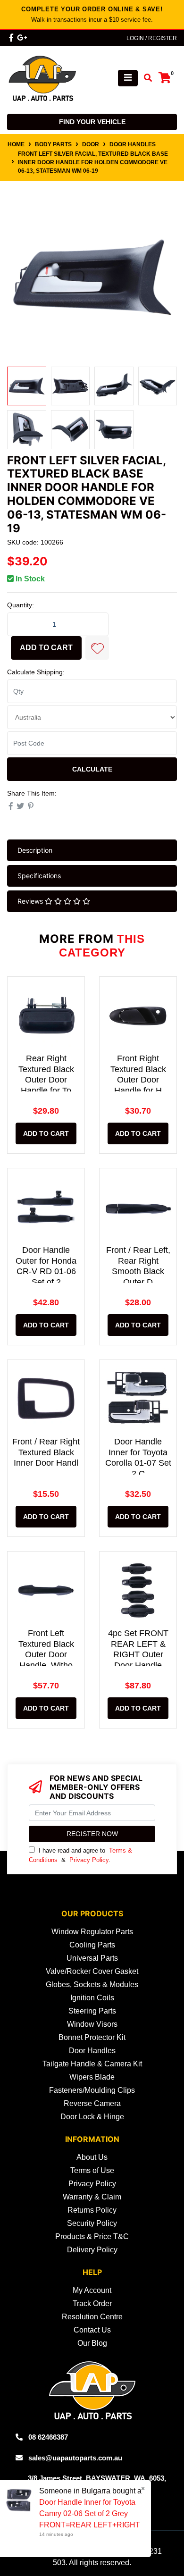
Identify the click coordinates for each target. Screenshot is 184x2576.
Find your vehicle (92, 122)
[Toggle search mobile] (145, 78)
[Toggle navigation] (128, 78)
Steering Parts (92, 2011)
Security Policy (92, 2223)
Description (35, 850)
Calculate (92, 769)
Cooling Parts (92, 1945)
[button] (97, 648)
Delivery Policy (92, 2250)
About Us (92, 2157)
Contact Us (92, 2330)
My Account (92, 2290)
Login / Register (152, 38)
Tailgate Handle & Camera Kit (92, 2064)
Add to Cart (46, 648)
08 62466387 (48, 2437)
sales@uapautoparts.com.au (75, 2458)
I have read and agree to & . (80, 1855)
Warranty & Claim (92, 2197)
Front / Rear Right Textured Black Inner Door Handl (46, 1452)
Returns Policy (92, 2210)
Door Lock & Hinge (92, 2117)
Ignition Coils (92, 1998)
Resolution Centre (92, 2317)
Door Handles (92, 2051)
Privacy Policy (89, 1860)
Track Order (92, 2303)
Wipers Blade (92, 2077)
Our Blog (92, 2343)
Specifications (39, 876)
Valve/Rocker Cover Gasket (92, 1971)
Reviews (31, 901)
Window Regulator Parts (92, 1932)
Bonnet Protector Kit (92, 2037)
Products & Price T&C (92, 2236)
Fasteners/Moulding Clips (92, 2090)
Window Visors (92, 2024)
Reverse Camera (92, 2103)
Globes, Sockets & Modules (92, 1984)
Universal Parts (92, 1958)
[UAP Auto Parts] (42, 78)
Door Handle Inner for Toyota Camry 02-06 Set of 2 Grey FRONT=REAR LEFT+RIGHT (90, 2513)
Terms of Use (92, 2170)
